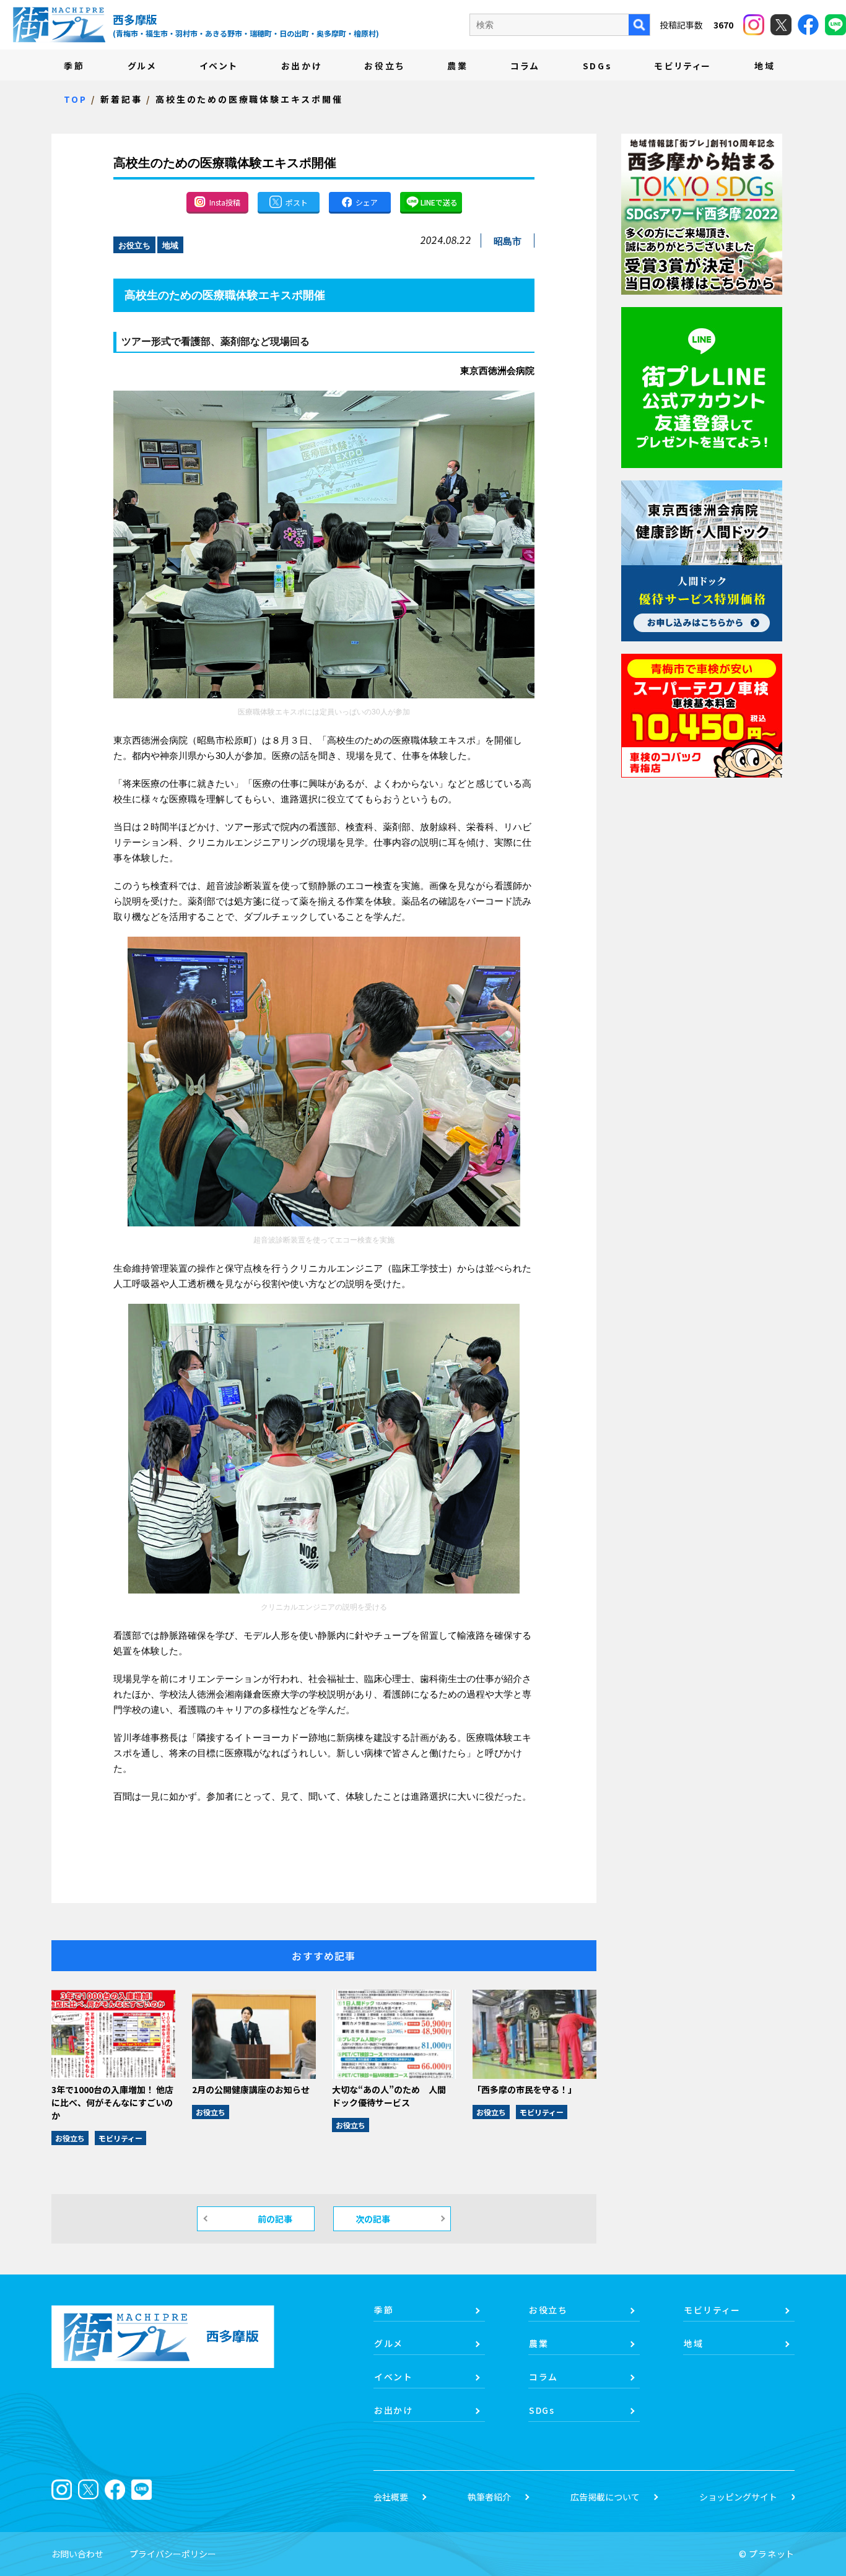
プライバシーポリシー (173, 2554)
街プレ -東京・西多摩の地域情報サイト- (59, 25)
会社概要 (391, 2497)
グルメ (142, 66)
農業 (458, 66)
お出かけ (302, 66)
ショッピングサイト (738, 2497)
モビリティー (683, 66)
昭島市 (508, 241)
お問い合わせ (77, 2554)
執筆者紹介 (489, 2497)
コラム (525, 66)
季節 (74, 66)
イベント (219, 66)
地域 (765, 66)
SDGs (598, 66)
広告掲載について (605, 2497)
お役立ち (384, 66)
